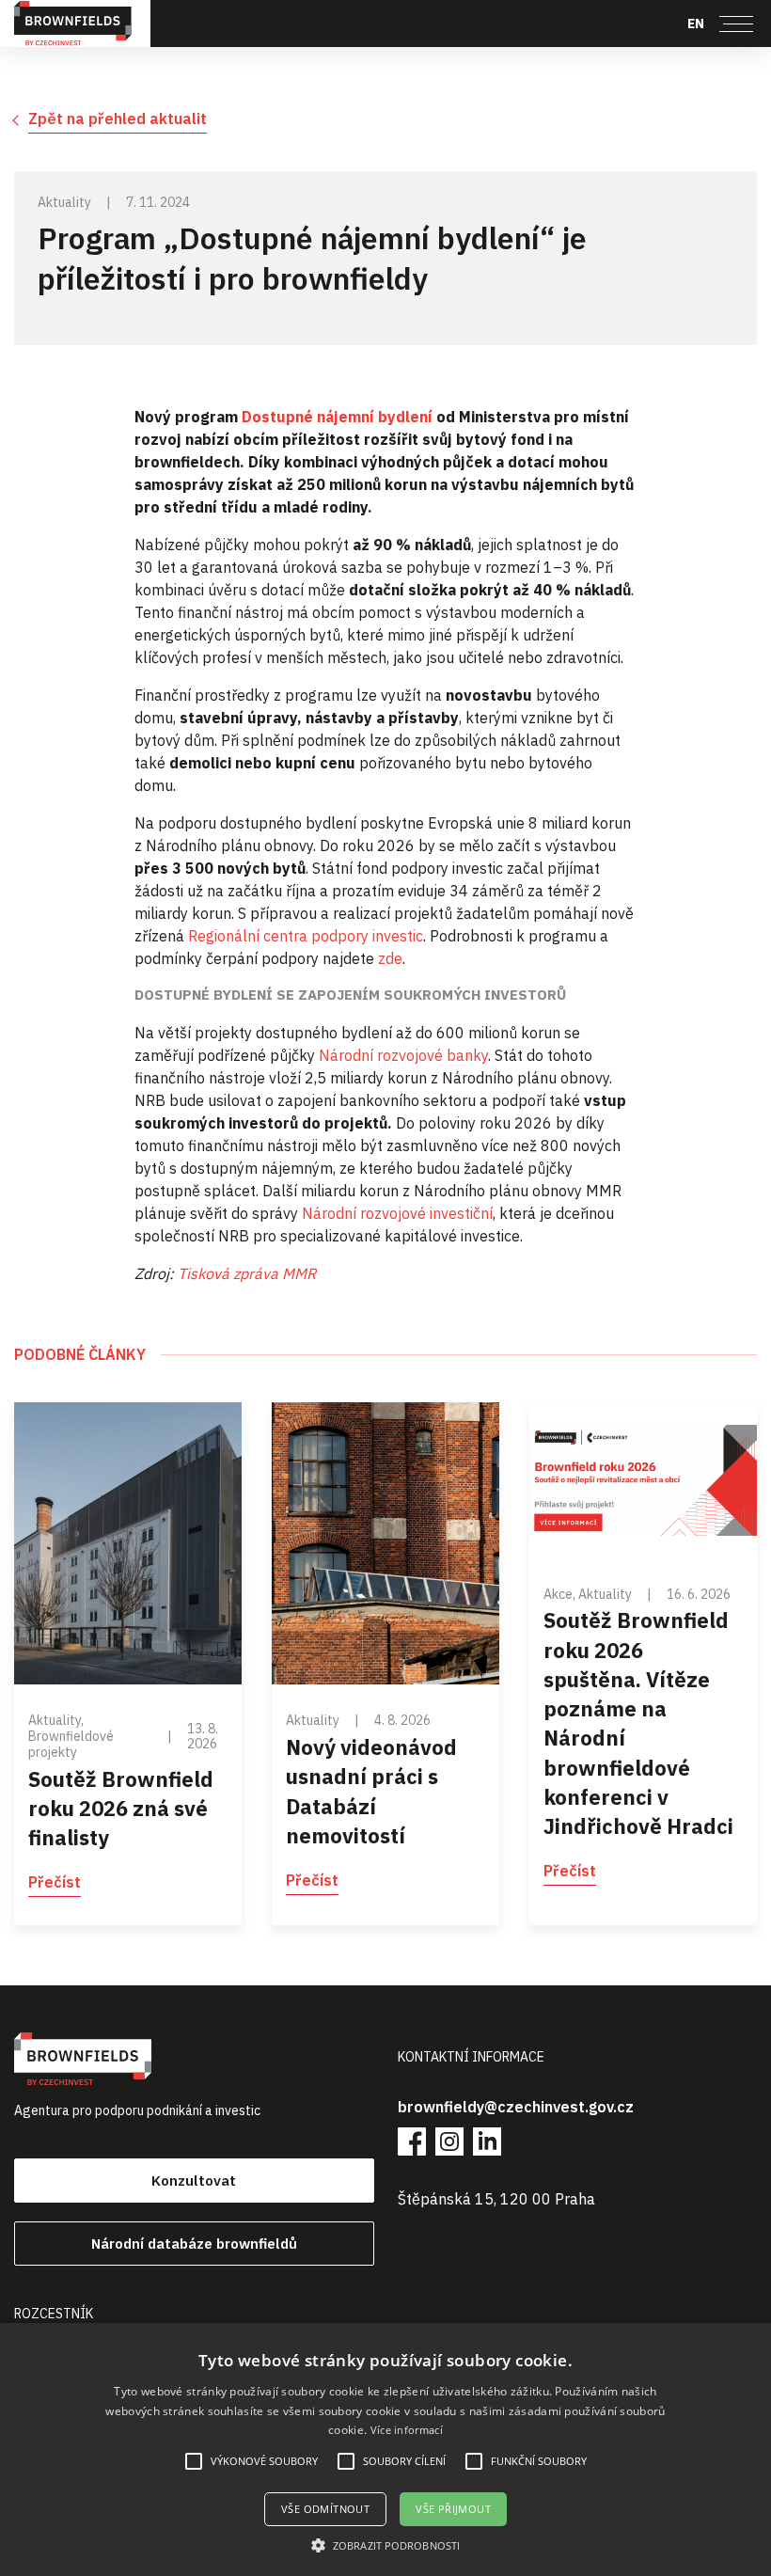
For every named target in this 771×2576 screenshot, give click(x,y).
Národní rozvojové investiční (397, 1213)
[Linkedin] (487, 2141)
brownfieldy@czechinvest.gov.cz (516, 2107)
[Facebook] (412, 2141)
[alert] (385, 2450)
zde (390, 958)
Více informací (407, 2430)
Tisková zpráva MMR (247, 1273)
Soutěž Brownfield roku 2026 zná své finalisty (121, 1808)
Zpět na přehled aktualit (118, 119)
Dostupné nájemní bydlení (335, 417)
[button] (385, 2545)
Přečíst (55, 1882)
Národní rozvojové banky (403, 1055)
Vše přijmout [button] (453, 2509)
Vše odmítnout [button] (325, 2509)
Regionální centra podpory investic (306, 936)
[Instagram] (449, 2141)
